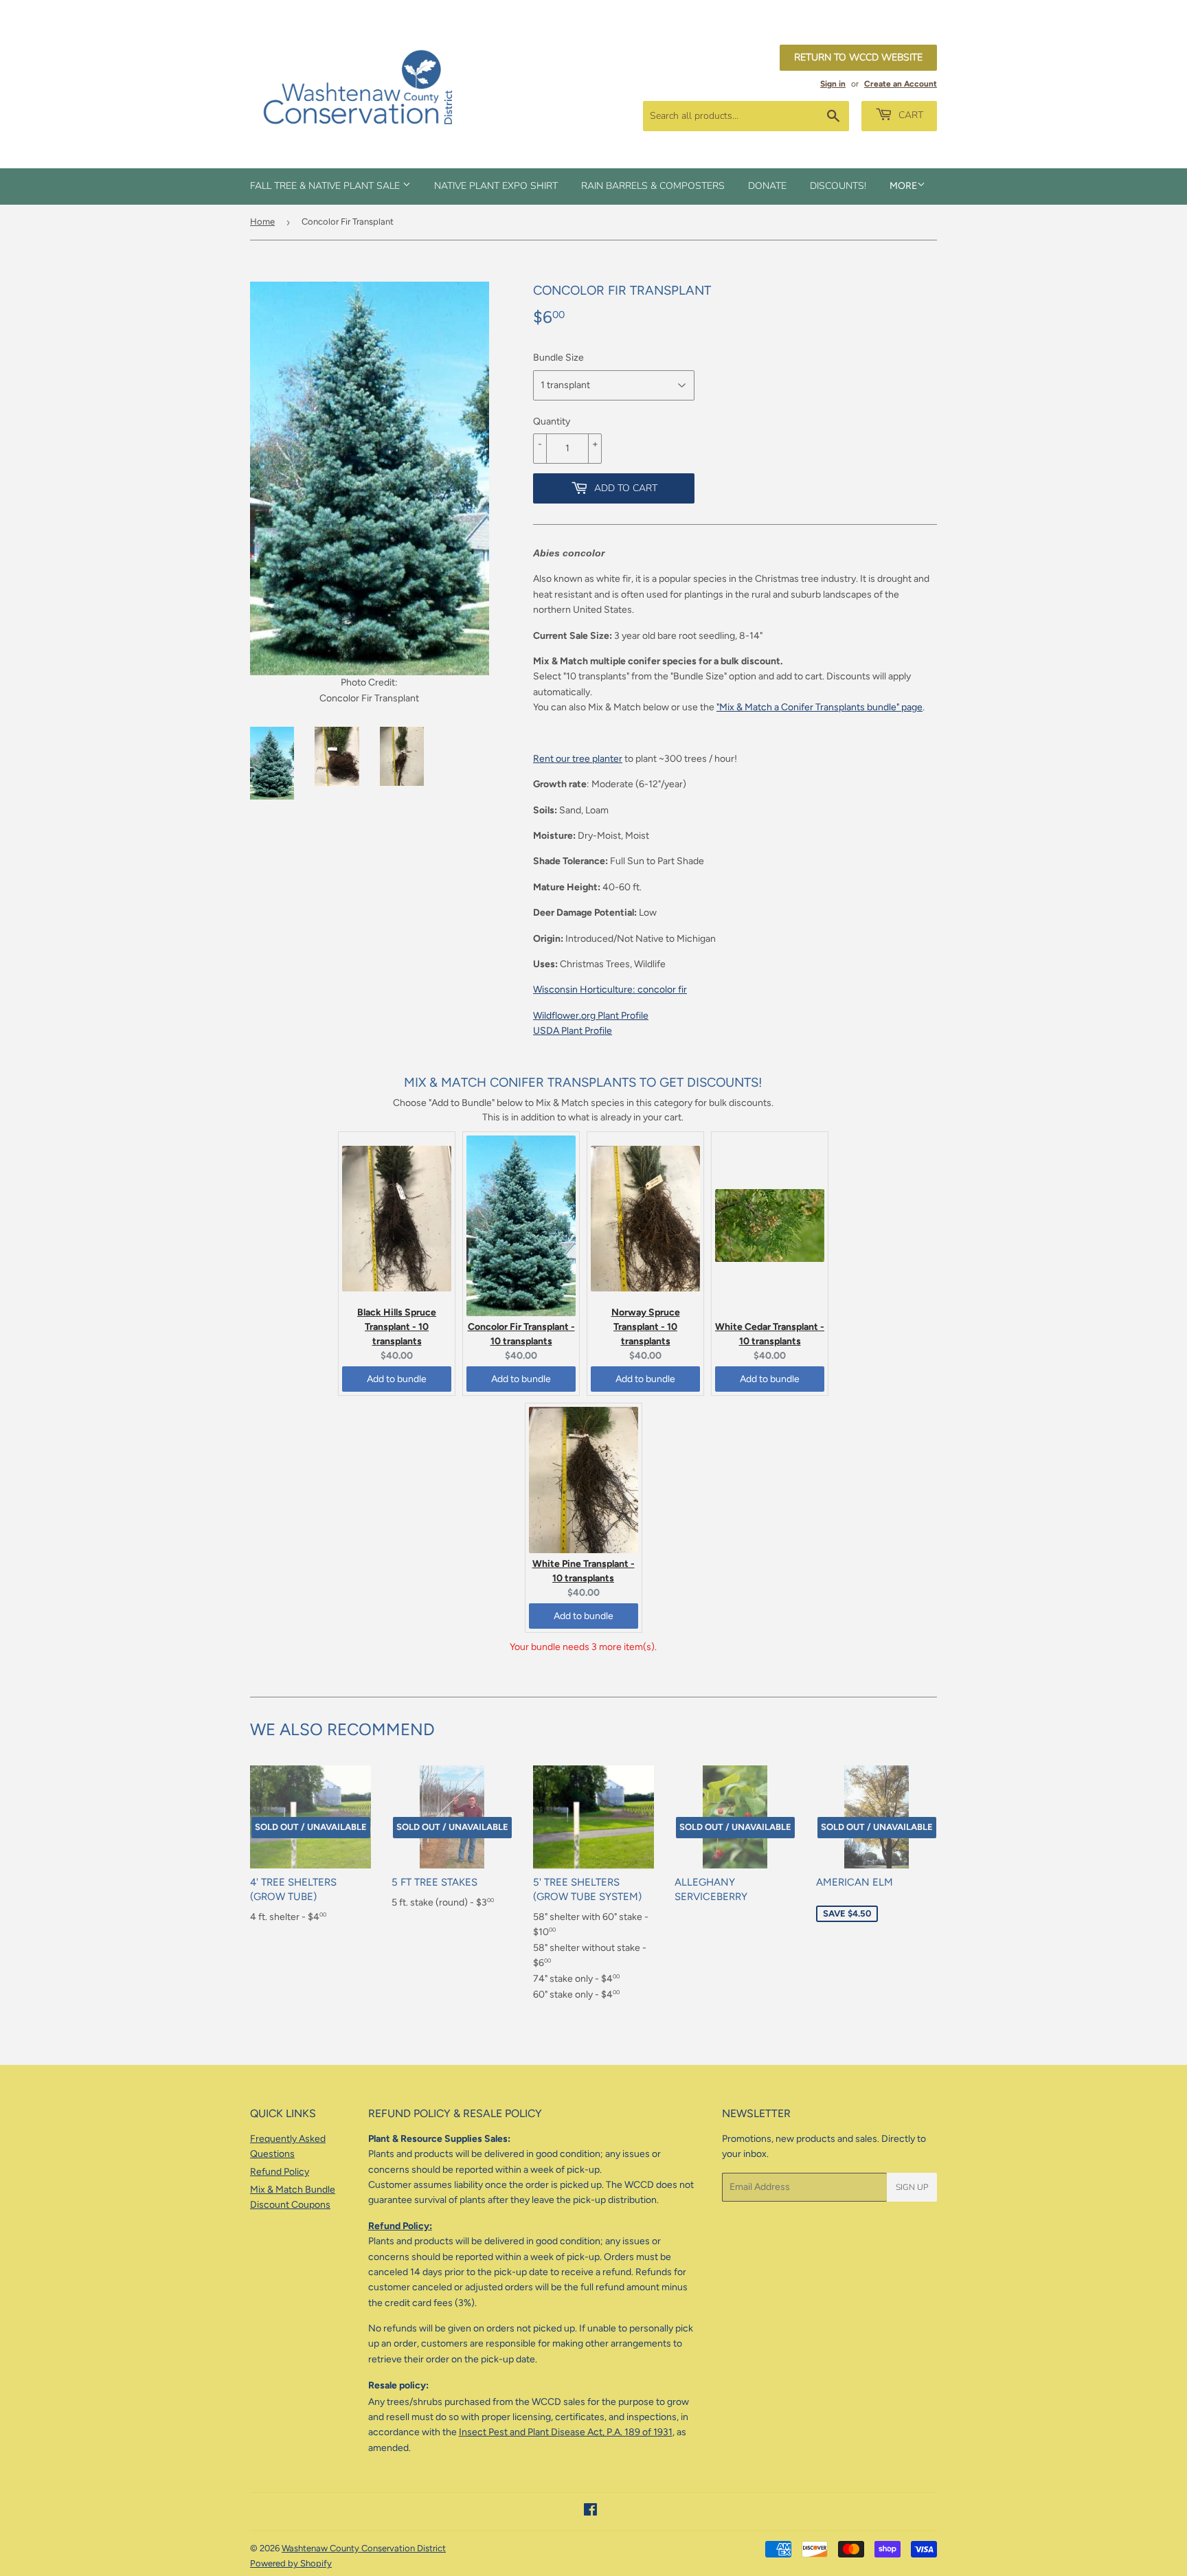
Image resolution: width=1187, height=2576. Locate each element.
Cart (909, 115)
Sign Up (912, 2187)
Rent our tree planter (578, 759)
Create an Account (901, 84)
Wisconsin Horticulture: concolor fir (610, 990)
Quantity (552, 421)
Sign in (833, 84)
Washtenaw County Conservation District (364, 2548)
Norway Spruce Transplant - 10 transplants (646, 1327)
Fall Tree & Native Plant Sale (326, 186)
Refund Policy (280, 2172)
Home (262, 222)
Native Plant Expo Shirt (496, 186)
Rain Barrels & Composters (653, 186)
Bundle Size (558, 358)
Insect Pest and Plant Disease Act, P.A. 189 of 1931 (566, 2432)
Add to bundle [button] (397, 1379)
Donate (767, 186)
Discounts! (838, 186)
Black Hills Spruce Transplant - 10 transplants (397, 1327)
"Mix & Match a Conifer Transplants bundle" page (819, 707)
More (903, 186)
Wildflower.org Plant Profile (591, 1016)
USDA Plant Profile (573, 1031)
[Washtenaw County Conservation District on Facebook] (590, 2512)
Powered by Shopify (291, 2563)
